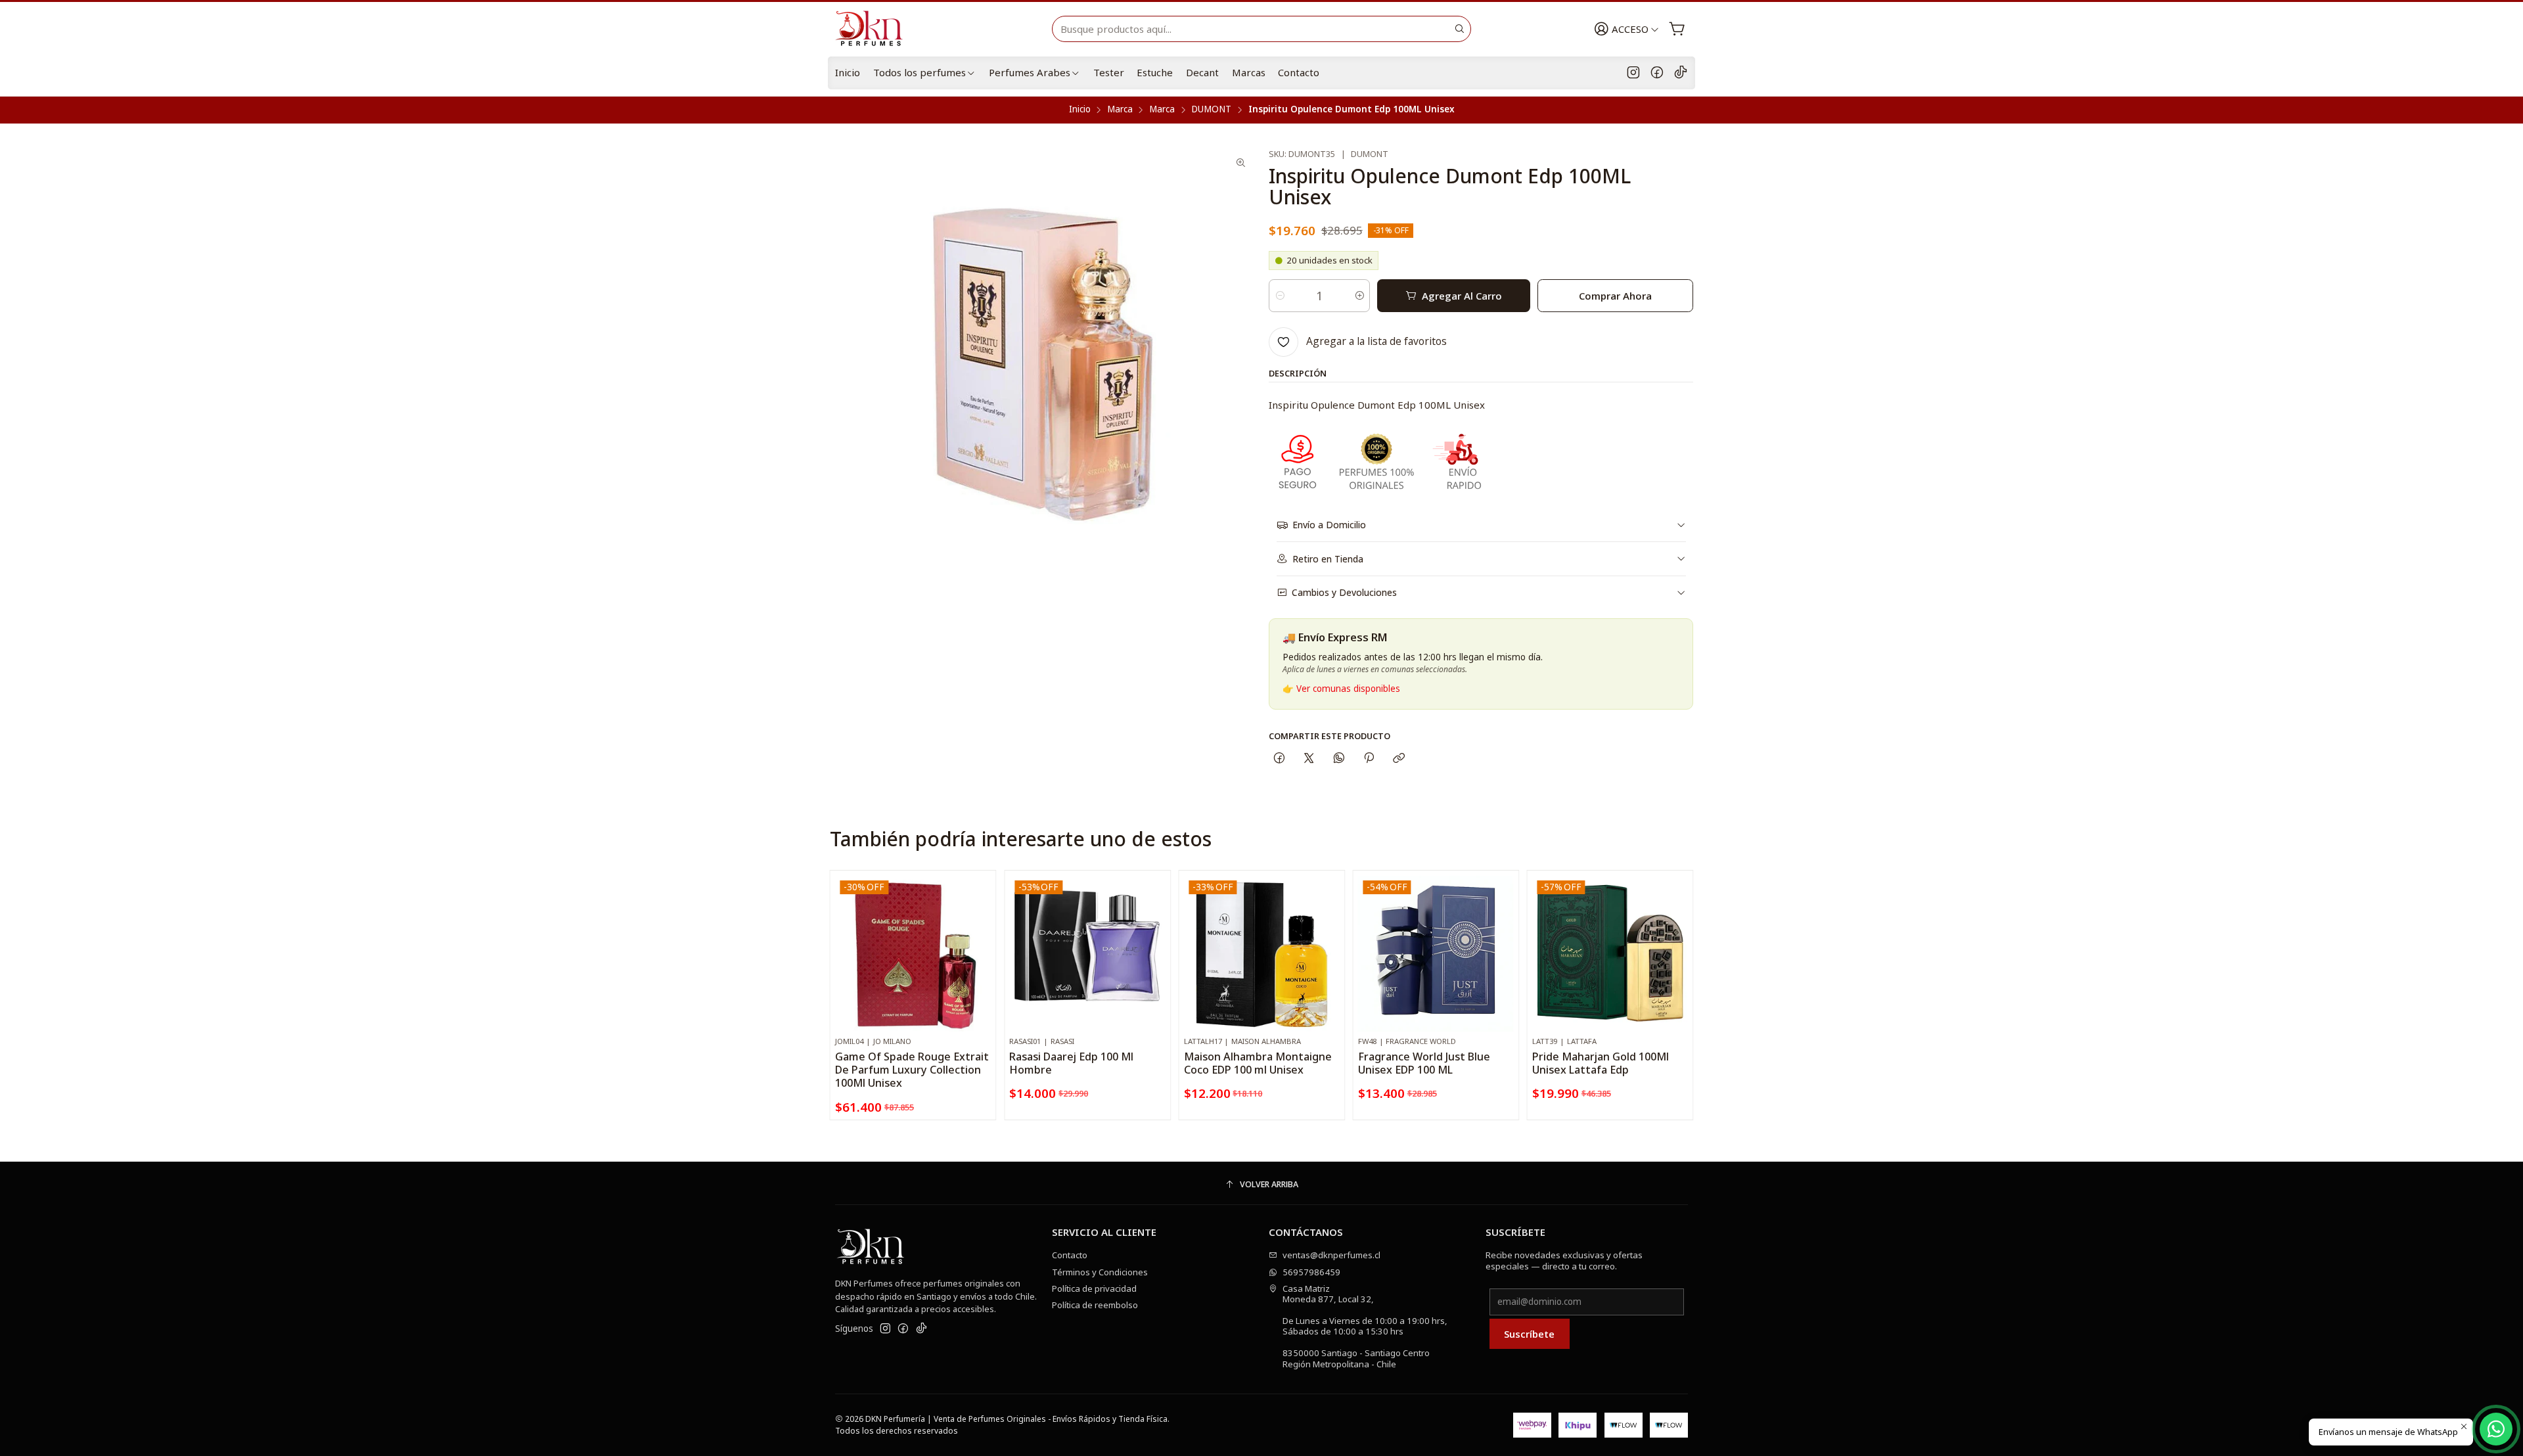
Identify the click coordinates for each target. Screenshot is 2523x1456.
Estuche (1155, 72)
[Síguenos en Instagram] (1633, 73)
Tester (1109, 72)
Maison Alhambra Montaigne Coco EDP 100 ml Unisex (1258, 1063)
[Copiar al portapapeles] (1399, 759)
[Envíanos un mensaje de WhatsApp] (2496, 1429)
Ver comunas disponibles (1348, 689)
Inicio (848, 72)
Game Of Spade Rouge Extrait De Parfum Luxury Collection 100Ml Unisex (912, 1070)
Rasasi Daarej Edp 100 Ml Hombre (1071, 1063)
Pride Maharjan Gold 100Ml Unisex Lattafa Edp (1601, 1063)
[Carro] (1677, 29)
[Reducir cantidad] (1280, 296)
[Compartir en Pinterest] (1369, 759)
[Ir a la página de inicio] (875, 29)
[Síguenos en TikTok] (1681, 73)
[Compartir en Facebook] (1279, 759)
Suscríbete (1529, 1334)
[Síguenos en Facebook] (1657, 73)
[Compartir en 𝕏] (1309, 759)
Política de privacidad (1094, 1288)
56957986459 (1311, 1272)
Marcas (1249, 72)
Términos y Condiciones (1100, 1272)
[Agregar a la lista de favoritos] (981, 936)
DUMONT (1211, 110)
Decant (1202, 72)
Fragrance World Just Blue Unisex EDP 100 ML (1424, 1063)
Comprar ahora (1615, 296)
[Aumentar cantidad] (1359, 296)
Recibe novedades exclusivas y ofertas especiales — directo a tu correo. (1564, 1260)
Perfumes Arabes (1030, 72)
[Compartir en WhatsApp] (1339, 759)
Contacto (1299, 72)
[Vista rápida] (981, 966)
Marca (1120, 110)
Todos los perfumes (920, 72)
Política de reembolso (1095, 1305)
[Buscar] (1460, 29)
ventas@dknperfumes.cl (1331, 1255)
